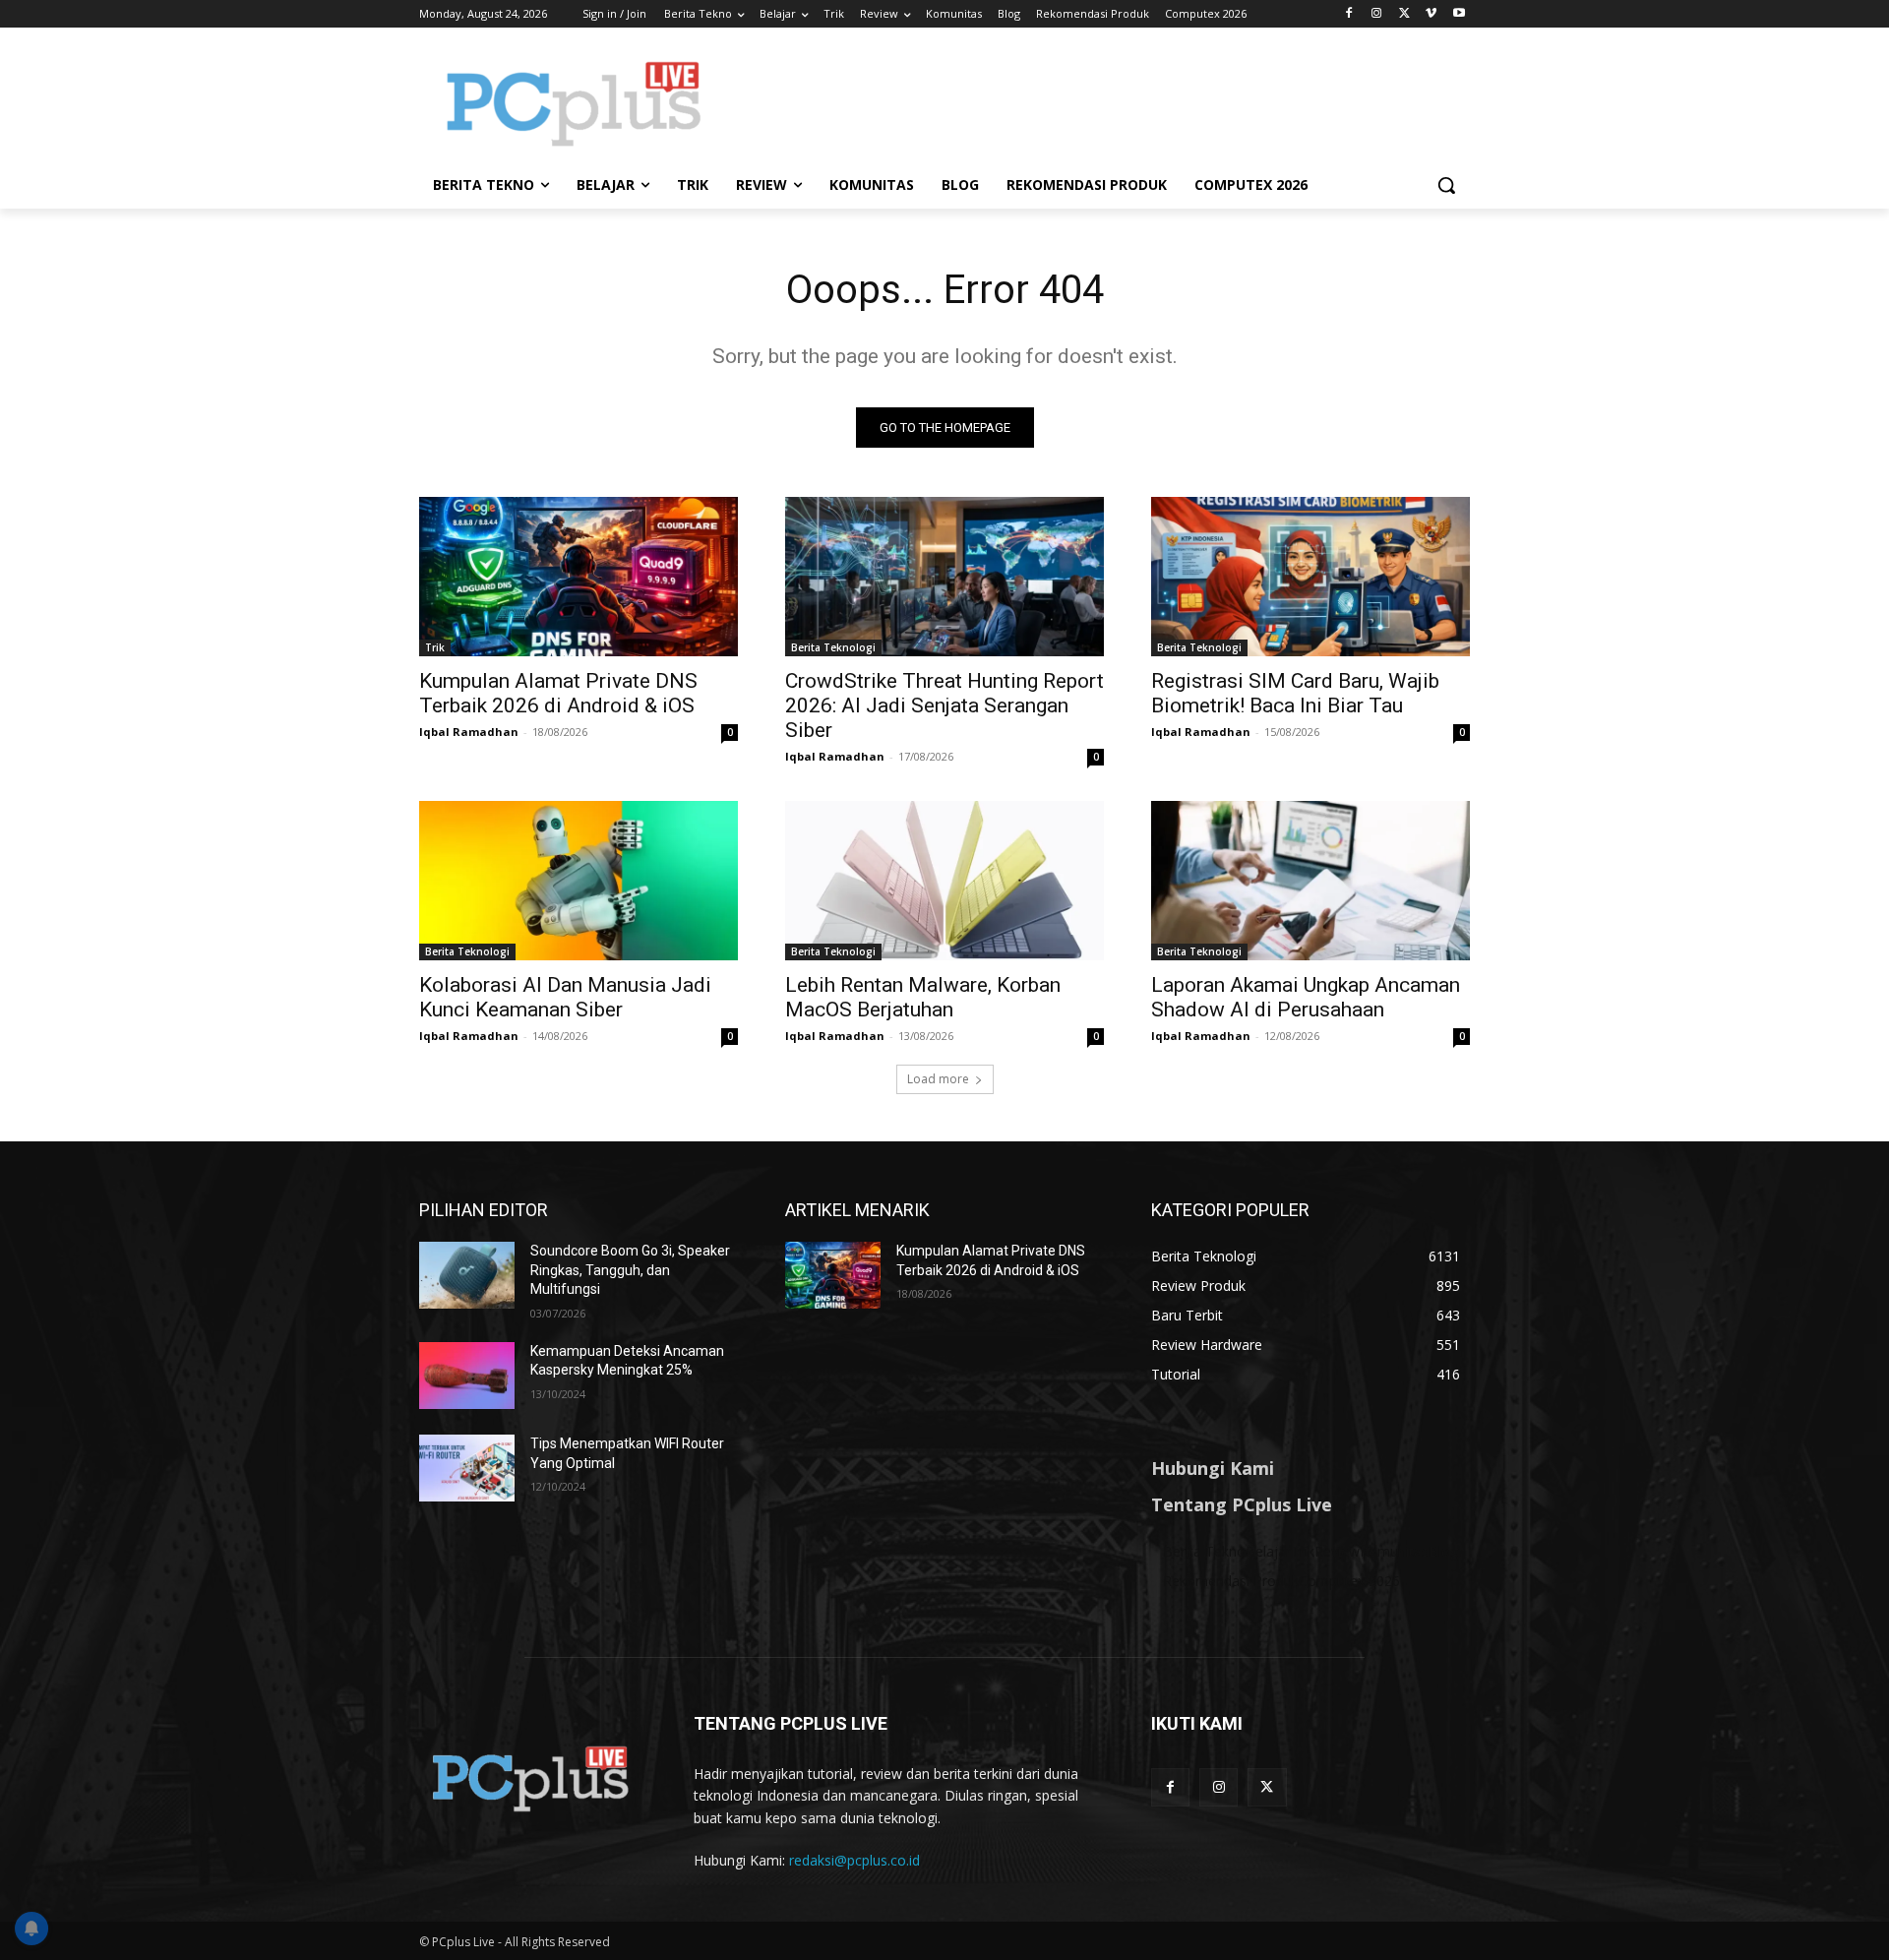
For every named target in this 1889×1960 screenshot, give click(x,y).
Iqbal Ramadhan (469, 732)
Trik (435, 647)
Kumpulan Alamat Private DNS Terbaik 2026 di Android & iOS (558, 693)
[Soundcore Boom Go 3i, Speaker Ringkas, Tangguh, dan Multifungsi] (467, 1275)
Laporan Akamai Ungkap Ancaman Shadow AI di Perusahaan (1306, 997)
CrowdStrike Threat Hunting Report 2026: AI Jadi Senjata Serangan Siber (944, 705)
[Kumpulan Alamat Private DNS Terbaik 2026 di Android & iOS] (579, 577)
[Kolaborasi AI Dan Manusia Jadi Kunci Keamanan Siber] (579, 881)
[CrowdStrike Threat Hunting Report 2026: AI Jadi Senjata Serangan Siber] (944, 577)
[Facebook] (1349, 14)
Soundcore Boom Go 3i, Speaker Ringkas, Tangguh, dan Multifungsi (630, 1270)
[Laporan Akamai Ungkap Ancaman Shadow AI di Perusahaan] (1310, 881)
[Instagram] (1377, 14)
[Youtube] (1459, 14)
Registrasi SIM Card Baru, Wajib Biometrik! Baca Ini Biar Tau (1295, 693)
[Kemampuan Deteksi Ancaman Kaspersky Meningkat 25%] (467, 1376)
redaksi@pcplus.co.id (854, 1860)
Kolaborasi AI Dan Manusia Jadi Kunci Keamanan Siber (565, 997)
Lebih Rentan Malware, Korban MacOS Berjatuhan (923, 997)
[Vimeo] (1431, 14)
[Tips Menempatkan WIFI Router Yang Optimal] (467, 1468)
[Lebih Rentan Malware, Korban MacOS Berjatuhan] (944, 881)
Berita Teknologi (833, 647)
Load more (938, 1079)
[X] (1404, 14)
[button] (1446, 185)
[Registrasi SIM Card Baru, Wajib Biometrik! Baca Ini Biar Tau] (1310, 577)
